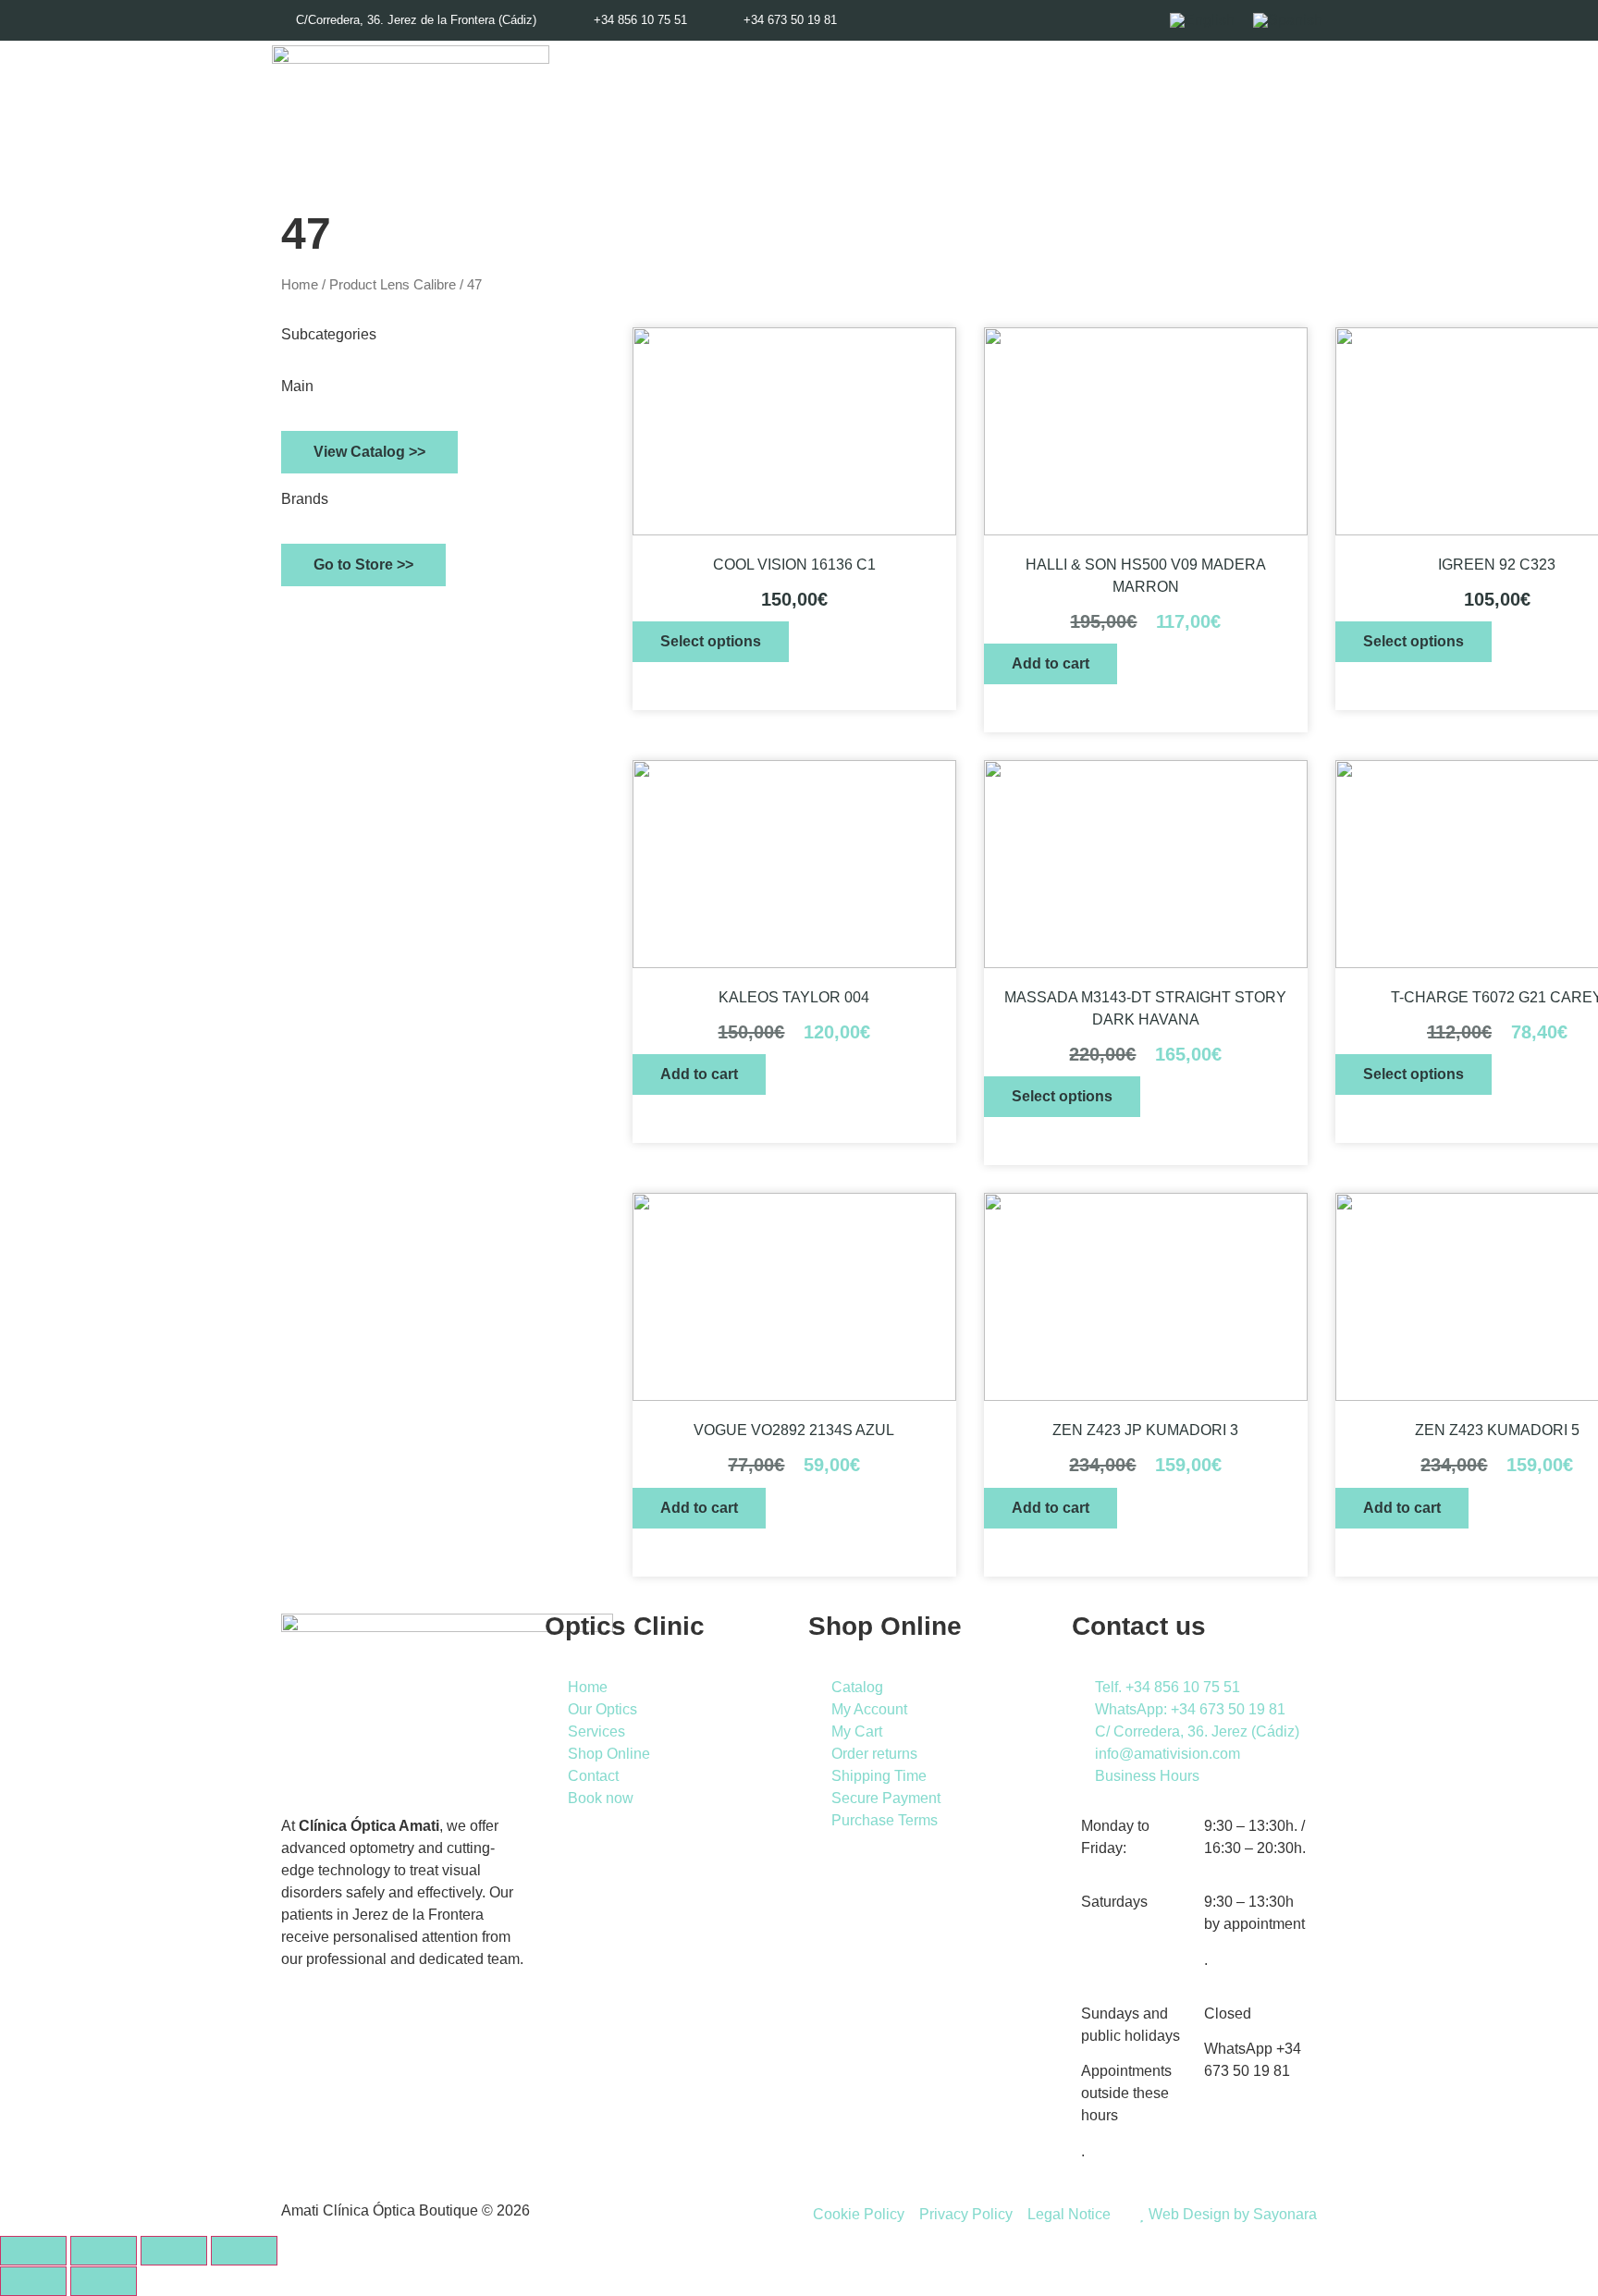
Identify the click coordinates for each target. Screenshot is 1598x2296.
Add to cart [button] (1051, 663)
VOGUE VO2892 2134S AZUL (794, 1430)
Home (300, 285)
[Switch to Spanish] (1288, 20)
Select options (711, 641)
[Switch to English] (1202, 20)
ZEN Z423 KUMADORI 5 (1497, 1430)
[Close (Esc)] (244, 2251)
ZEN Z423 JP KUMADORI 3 (1145, 1430)
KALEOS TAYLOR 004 (794, 997)
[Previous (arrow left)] (33, 2281)
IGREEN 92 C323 (1497, 565)
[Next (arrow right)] (104, 2281)
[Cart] (1272, 121)
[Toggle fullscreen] (104, 2251)
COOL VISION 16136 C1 (794, 565)
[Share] (174, 2251)
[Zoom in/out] (33, 2251)
